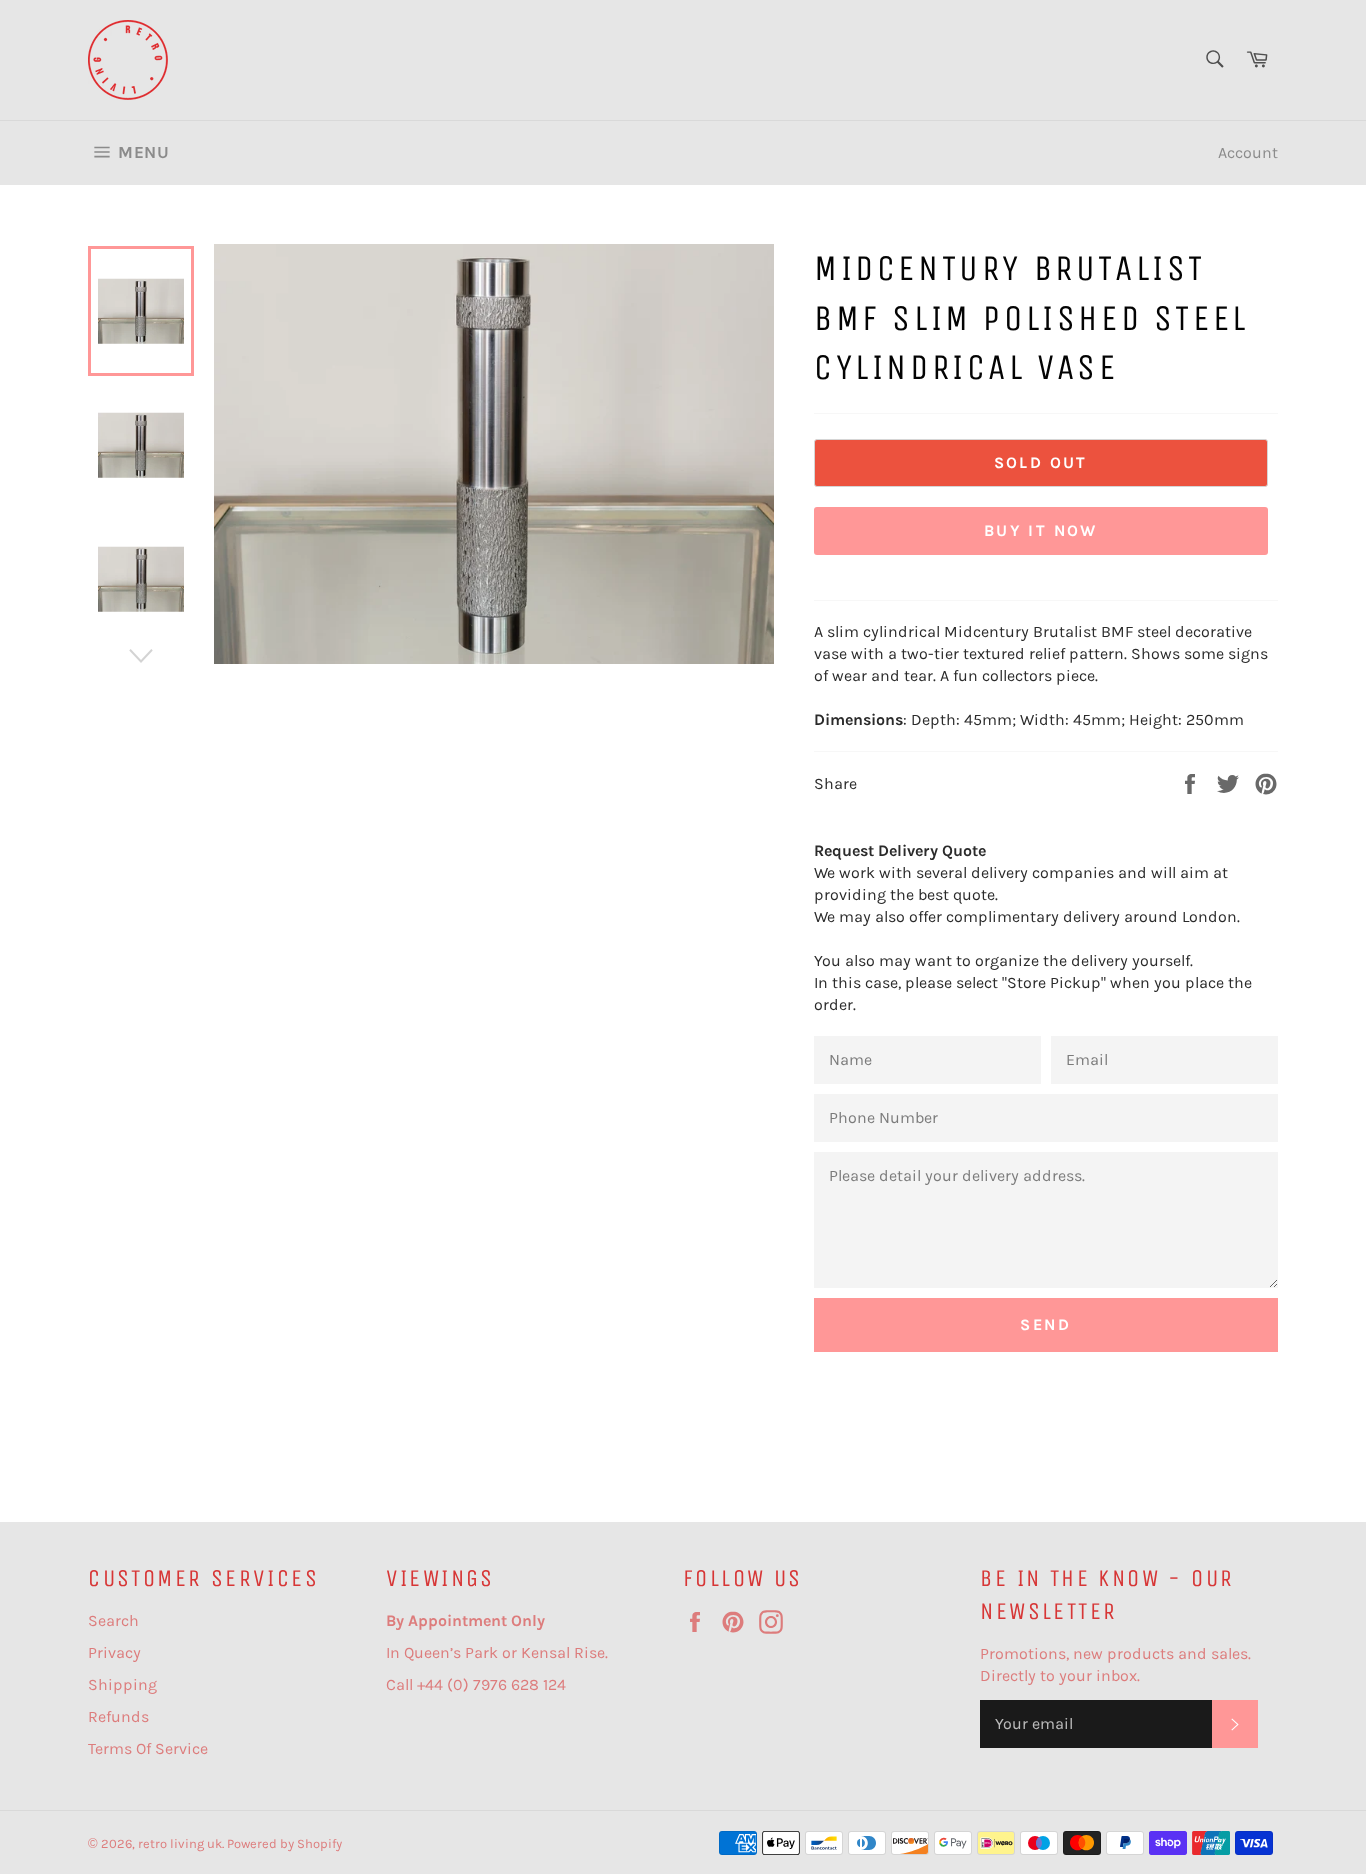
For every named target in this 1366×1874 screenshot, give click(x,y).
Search (113, 1620)
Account (1248, 152)
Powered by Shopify (284, 1843)
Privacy (114, 1652)
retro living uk (180, 1843)
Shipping (122, 1684)
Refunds (118, 1716)
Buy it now (1041, 530)
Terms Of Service (148, 1748)
